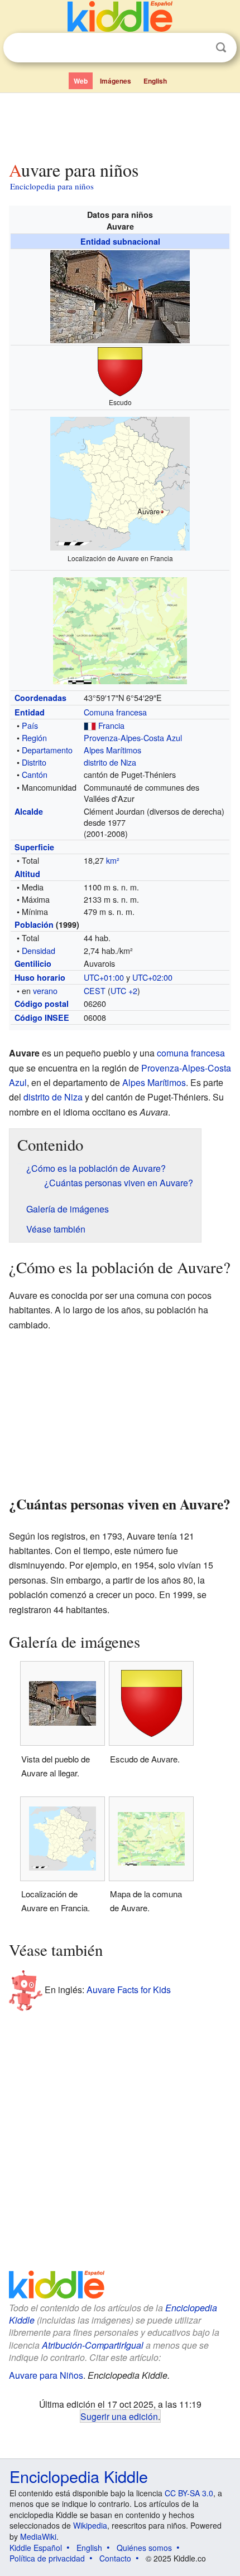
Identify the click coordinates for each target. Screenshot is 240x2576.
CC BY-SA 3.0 (189, 2493)
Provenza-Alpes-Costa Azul (133, 737)
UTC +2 (124, 990)
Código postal (42, 1004)
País (30, 725)
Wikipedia (90, 2525)
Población (34, 924)
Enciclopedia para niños (52, 186)
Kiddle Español (36, 2548)
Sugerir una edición (119, 2416)
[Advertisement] (120, 124)
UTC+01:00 (104, 977)
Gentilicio (33, 963)
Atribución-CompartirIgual (93, 2345)
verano (45, 990)
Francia (111, 725)
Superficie (34, 847)
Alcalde (29, 811)
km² (113, 860)
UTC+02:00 (152, 977)
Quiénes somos (144, 2548)
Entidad (30, 712)
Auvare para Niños (46, 2375)
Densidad (39, 950)
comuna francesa (191, 1053)
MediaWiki (38, 2536)
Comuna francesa (115, 712)
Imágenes (116, 81)
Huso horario (40, 977)
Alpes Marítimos (112, 750)
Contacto (115, 2558)
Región (34, 737)
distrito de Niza (110, 762)
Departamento (47, 750)
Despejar (198, 48)
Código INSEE (42, 1017)
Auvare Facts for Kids (129, 1990)
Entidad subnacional (120, 241)
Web (81, 81)
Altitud (27, 874)
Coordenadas (40, 698)
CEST (95, 990)
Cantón (35, 774)
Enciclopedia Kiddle (79, 2476)
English (155, 81)
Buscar (221, 48)
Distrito (34, 762)
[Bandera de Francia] (90, 725)
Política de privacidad (47, 2558)
